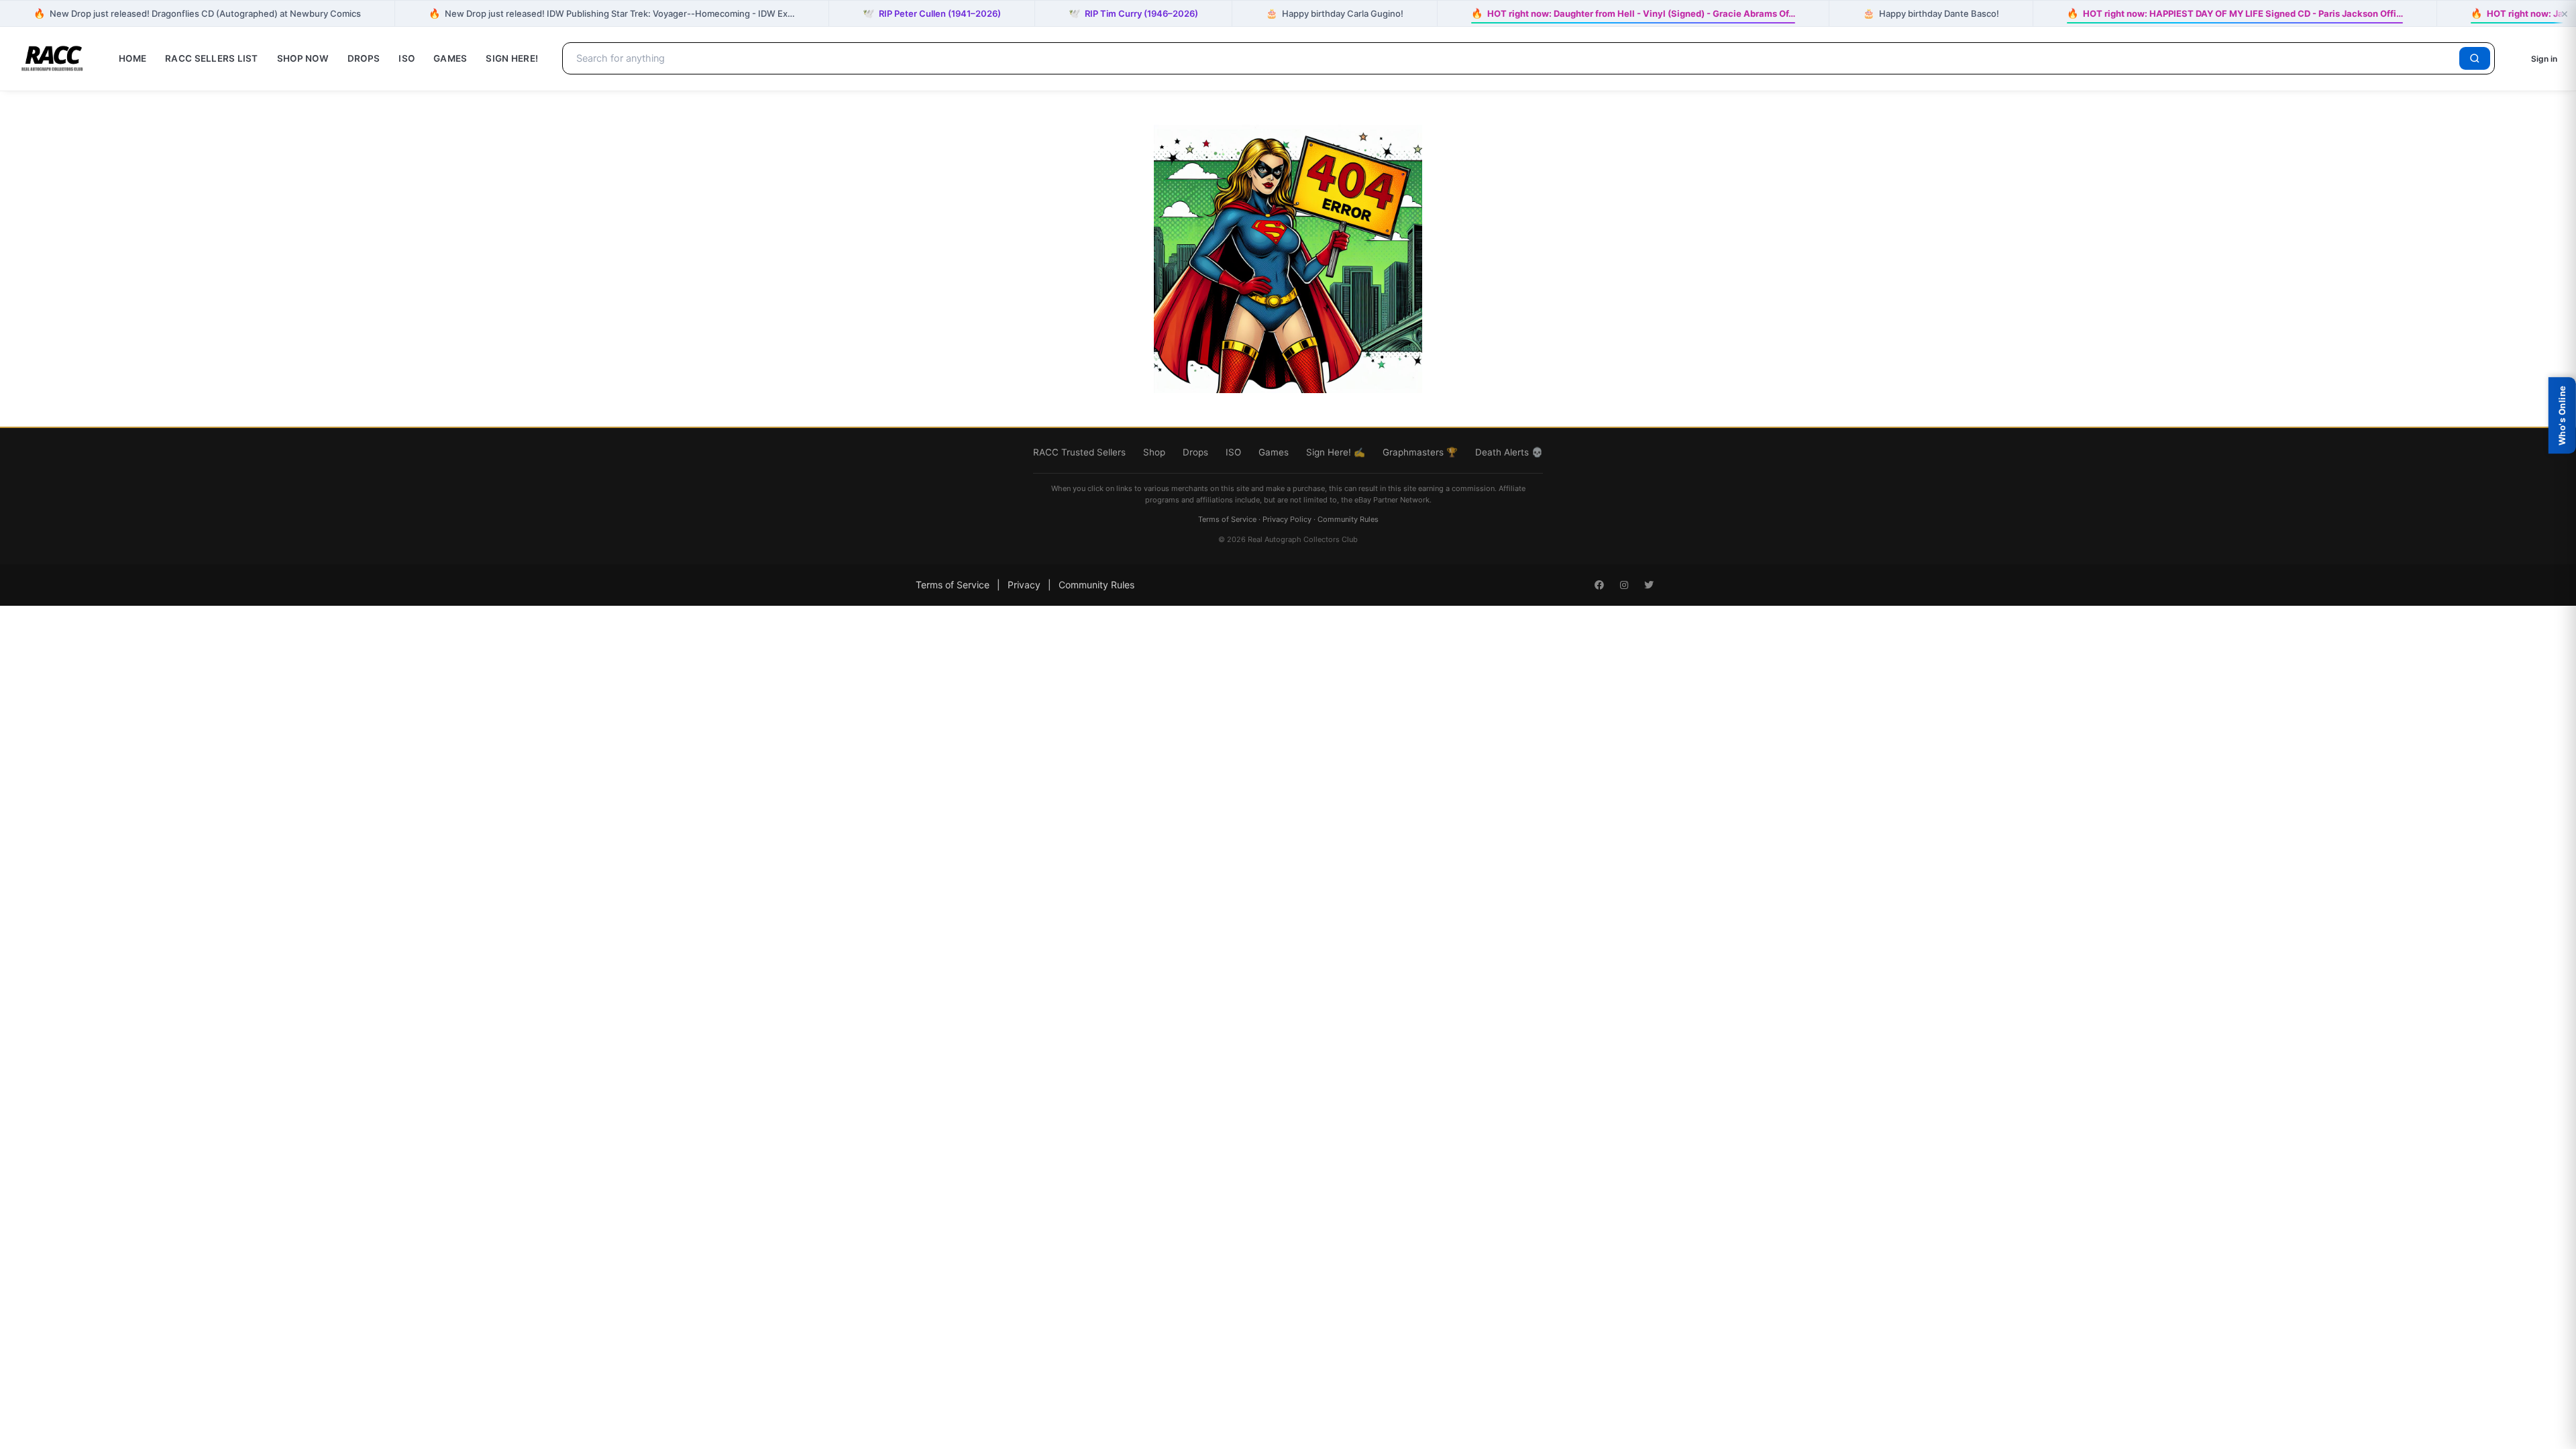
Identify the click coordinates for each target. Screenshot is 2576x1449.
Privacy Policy (1287, 519)
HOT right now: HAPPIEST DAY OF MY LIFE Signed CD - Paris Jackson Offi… (2235, 13)
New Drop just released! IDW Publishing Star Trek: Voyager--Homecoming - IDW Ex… (612, 13)
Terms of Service (1227, 519)
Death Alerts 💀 (1509, 452)
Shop (1154, 452)
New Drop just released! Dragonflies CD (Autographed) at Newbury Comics (197, 13)
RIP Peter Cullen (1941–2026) (932, 13)
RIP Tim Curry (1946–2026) (1133, 13)
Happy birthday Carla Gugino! (1335, 13)
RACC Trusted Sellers (1079, 452)
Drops (364, 58)
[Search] (2475, 58)
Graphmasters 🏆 (1420, 452)
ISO (407, 58)
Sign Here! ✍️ (1336, 452)
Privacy (1024, 585)
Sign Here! (512, 58)
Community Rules (1348, 519)
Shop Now (303, 58)
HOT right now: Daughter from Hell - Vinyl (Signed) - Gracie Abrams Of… (1633, 13)
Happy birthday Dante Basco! (1931, 13)
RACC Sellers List (212, 58)
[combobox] (1513, 58)
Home (132, 58)
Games (450, 58)
